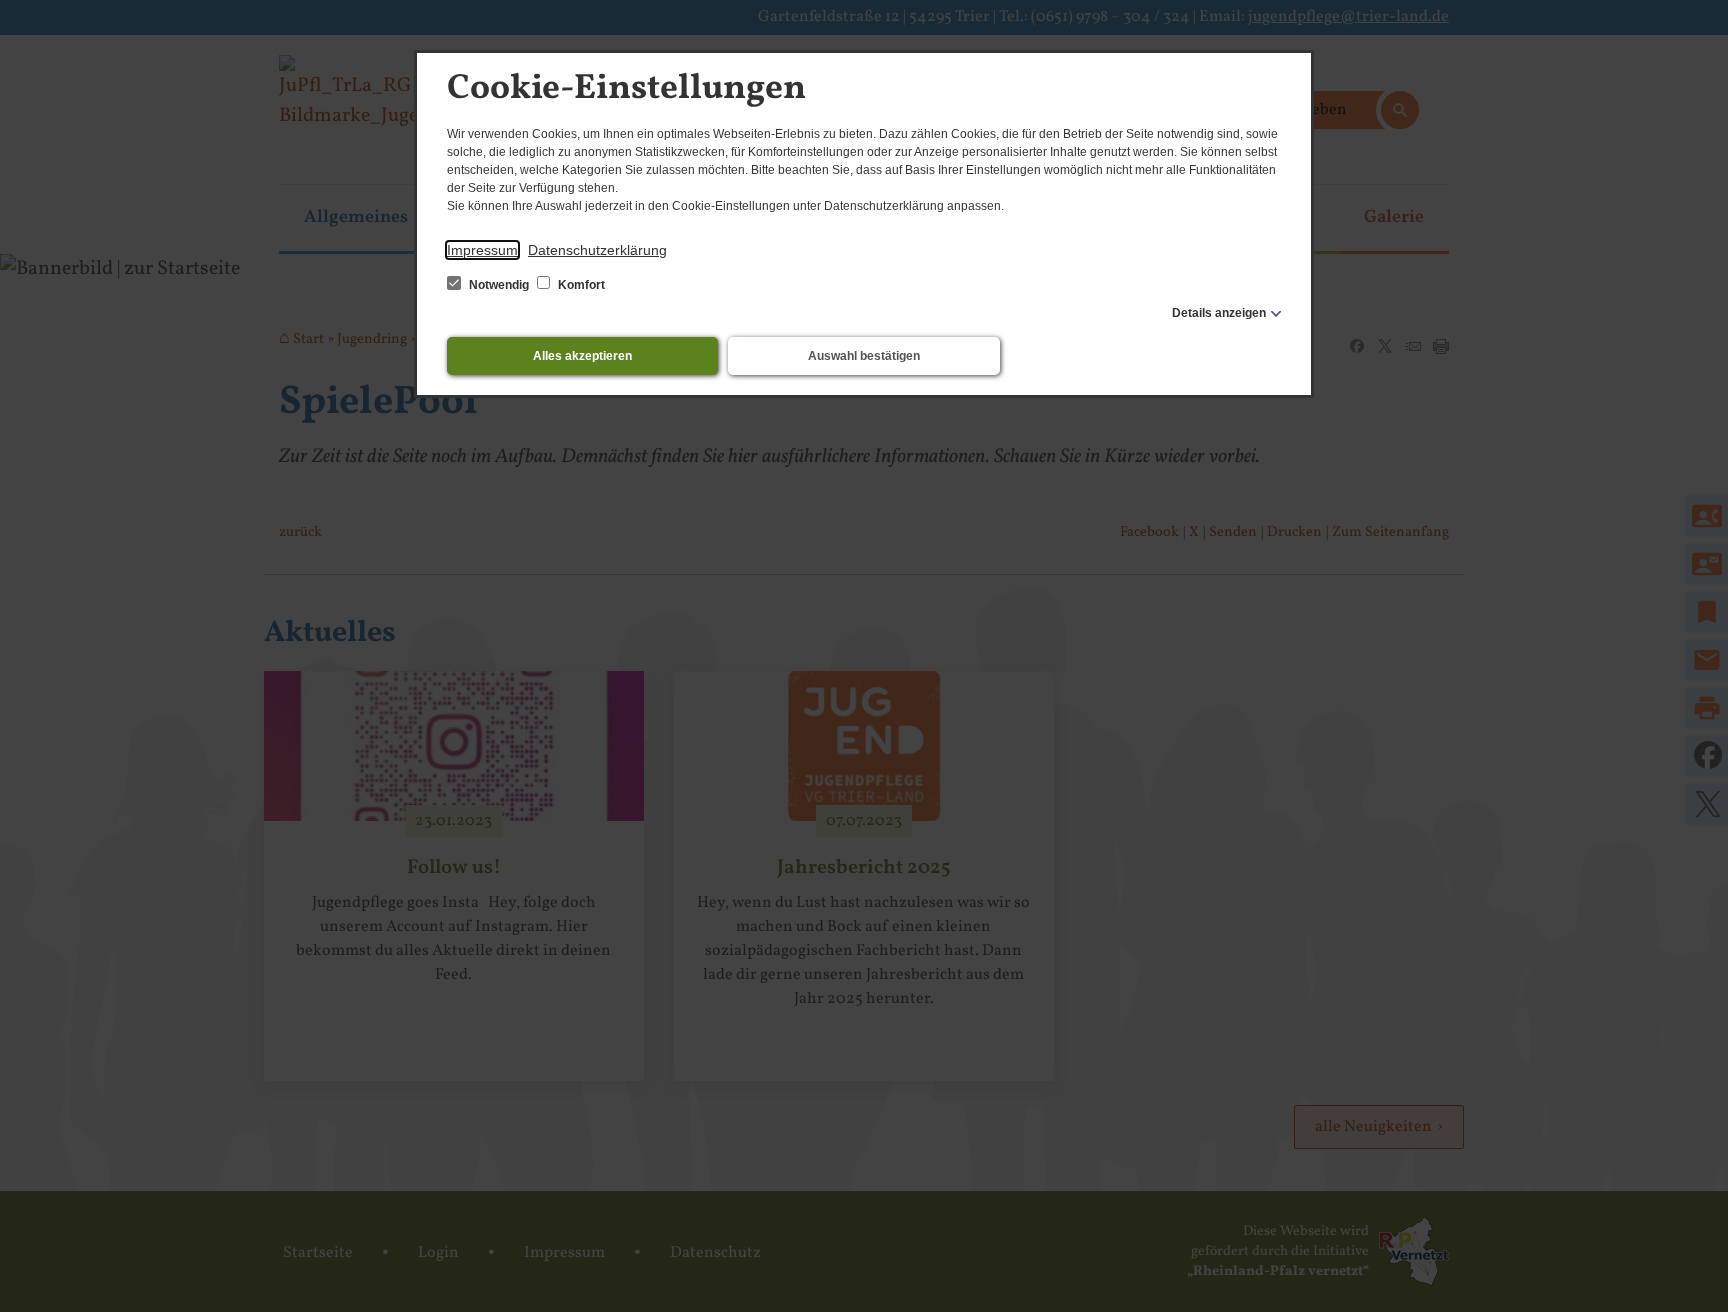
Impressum (482, 250)
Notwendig (499, 285)
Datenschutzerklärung (597, 250)
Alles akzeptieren (582, 356)
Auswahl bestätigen (864, 356)
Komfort (580, 285)
